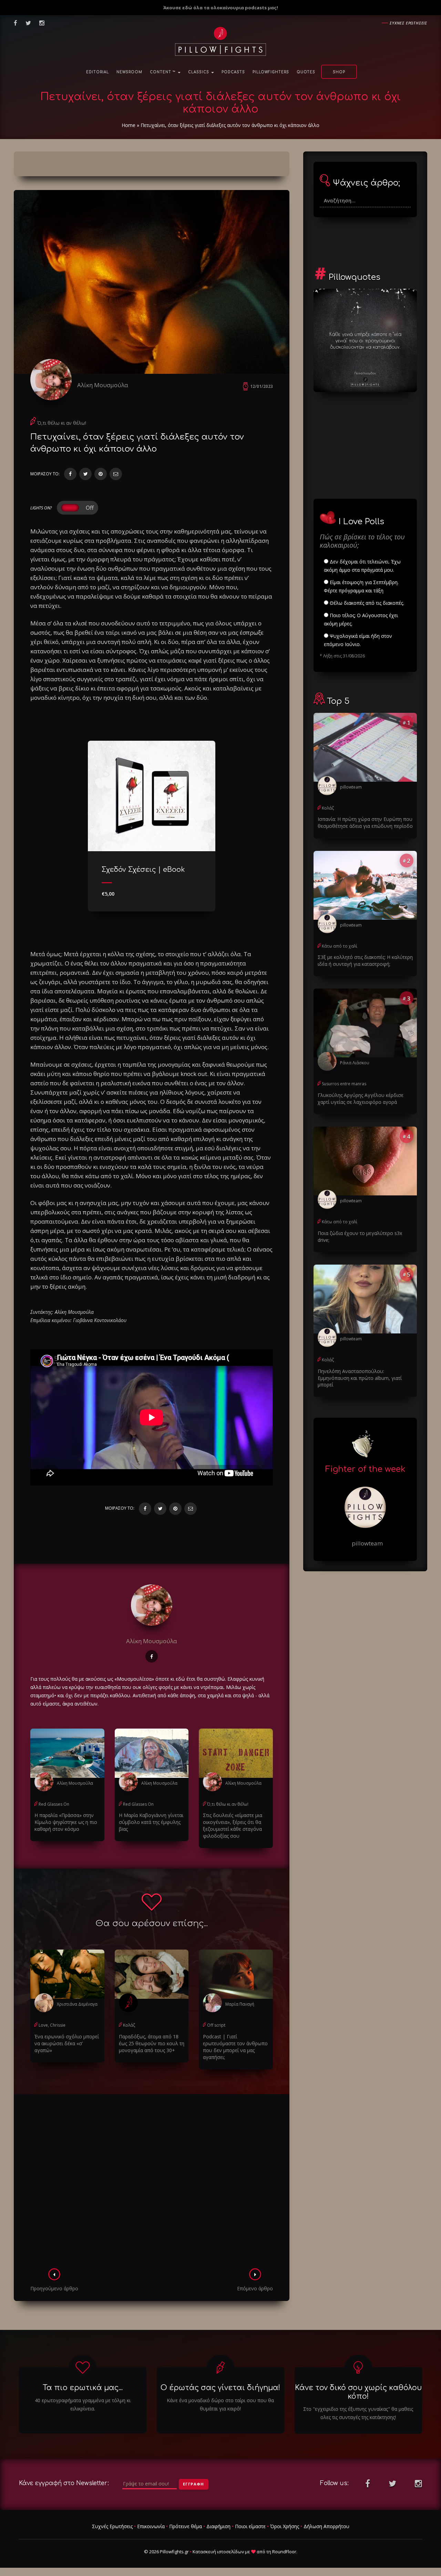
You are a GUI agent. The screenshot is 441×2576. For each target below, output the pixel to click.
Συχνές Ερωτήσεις (112, 2526)
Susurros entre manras (344, 1084)
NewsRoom (129, 72)
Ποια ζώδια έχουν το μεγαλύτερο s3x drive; (360, 1237)
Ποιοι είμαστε (250, 2526)
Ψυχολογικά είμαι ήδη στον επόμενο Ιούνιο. (358, 640)
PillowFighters (271, 72)
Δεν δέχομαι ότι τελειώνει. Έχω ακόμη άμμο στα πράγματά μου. (362, 566)
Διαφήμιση (218, 2526)
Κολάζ (129, 2025)
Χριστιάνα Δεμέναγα (77, 2004)
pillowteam (351, 787)
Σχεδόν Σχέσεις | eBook (143, 870)
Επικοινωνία (151, 2526)
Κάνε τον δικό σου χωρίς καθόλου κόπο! (358, 2392)
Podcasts (233, 72)
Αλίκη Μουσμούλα (103, 385)
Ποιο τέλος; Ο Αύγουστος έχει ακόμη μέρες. (361, 619)
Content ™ (163, 72)
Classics (199, 72)
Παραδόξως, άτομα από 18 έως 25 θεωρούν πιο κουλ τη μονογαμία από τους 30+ (152, 2043)
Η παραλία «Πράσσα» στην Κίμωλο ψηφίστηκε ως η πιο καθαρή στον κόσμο (66, 1822)
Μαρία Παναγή (240, 2004)
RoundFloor (284, 2552)
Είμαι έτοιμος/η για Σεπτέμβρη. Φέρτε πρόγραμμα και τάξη (361, 586)
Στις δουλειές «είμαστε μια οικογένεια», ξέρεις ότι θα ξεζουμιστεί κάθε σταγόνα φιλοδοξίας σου (233, 1825)
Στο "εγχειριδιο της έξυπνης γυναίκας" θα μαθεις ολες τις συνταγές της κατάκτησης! (358, 2413)
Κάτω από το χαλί (340, 946)
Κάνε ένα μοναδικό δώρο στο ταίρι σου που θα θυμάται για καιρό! (220, 2404)
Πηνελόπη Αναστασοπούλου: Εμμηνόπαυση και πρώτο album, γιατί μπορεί (360, 1378)
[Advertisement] (152, 2183)
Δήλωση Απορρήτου (326, 2526)
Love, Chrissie (52, 2025)
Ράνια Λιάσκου (355, 1063)
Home (129, 125)
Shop (339, 72)
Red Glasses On (54, 1804)
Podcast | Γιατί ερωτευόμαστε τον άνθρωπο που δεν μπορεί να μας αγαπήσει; (235, 2047)
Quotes (306, 72)
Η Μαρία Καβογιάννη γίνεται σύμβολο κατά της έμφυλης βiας (151, 1822)
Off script (216, 2025)
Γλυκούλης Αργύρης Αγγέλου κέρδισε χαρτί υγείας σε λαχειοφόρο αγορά (361, 1099)
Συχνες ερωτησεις (408, 23)
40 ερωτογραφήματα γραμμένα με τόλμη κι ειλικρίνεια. (83, 2404)
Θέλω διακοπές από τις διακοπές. (366, 603)
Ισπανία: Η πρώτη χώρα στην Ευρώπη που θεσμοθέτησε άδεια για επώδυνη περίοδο (365, 822)
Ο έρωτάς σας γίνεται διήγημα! (220, 2388)
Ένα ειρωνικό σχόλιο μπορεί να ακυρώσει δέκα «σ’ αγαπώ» (67, 2043)
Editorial (98, 72)
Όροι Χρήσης (285, 2526)
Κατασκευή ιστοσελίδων (218, 2552)
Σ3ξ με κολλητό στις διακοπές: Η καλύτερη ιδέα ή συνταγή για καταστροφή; (365, 960)
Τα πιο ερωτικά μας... (83, 2388)
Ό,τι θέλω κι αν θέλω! (62, 423)
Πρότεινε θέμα (186, 2526)
